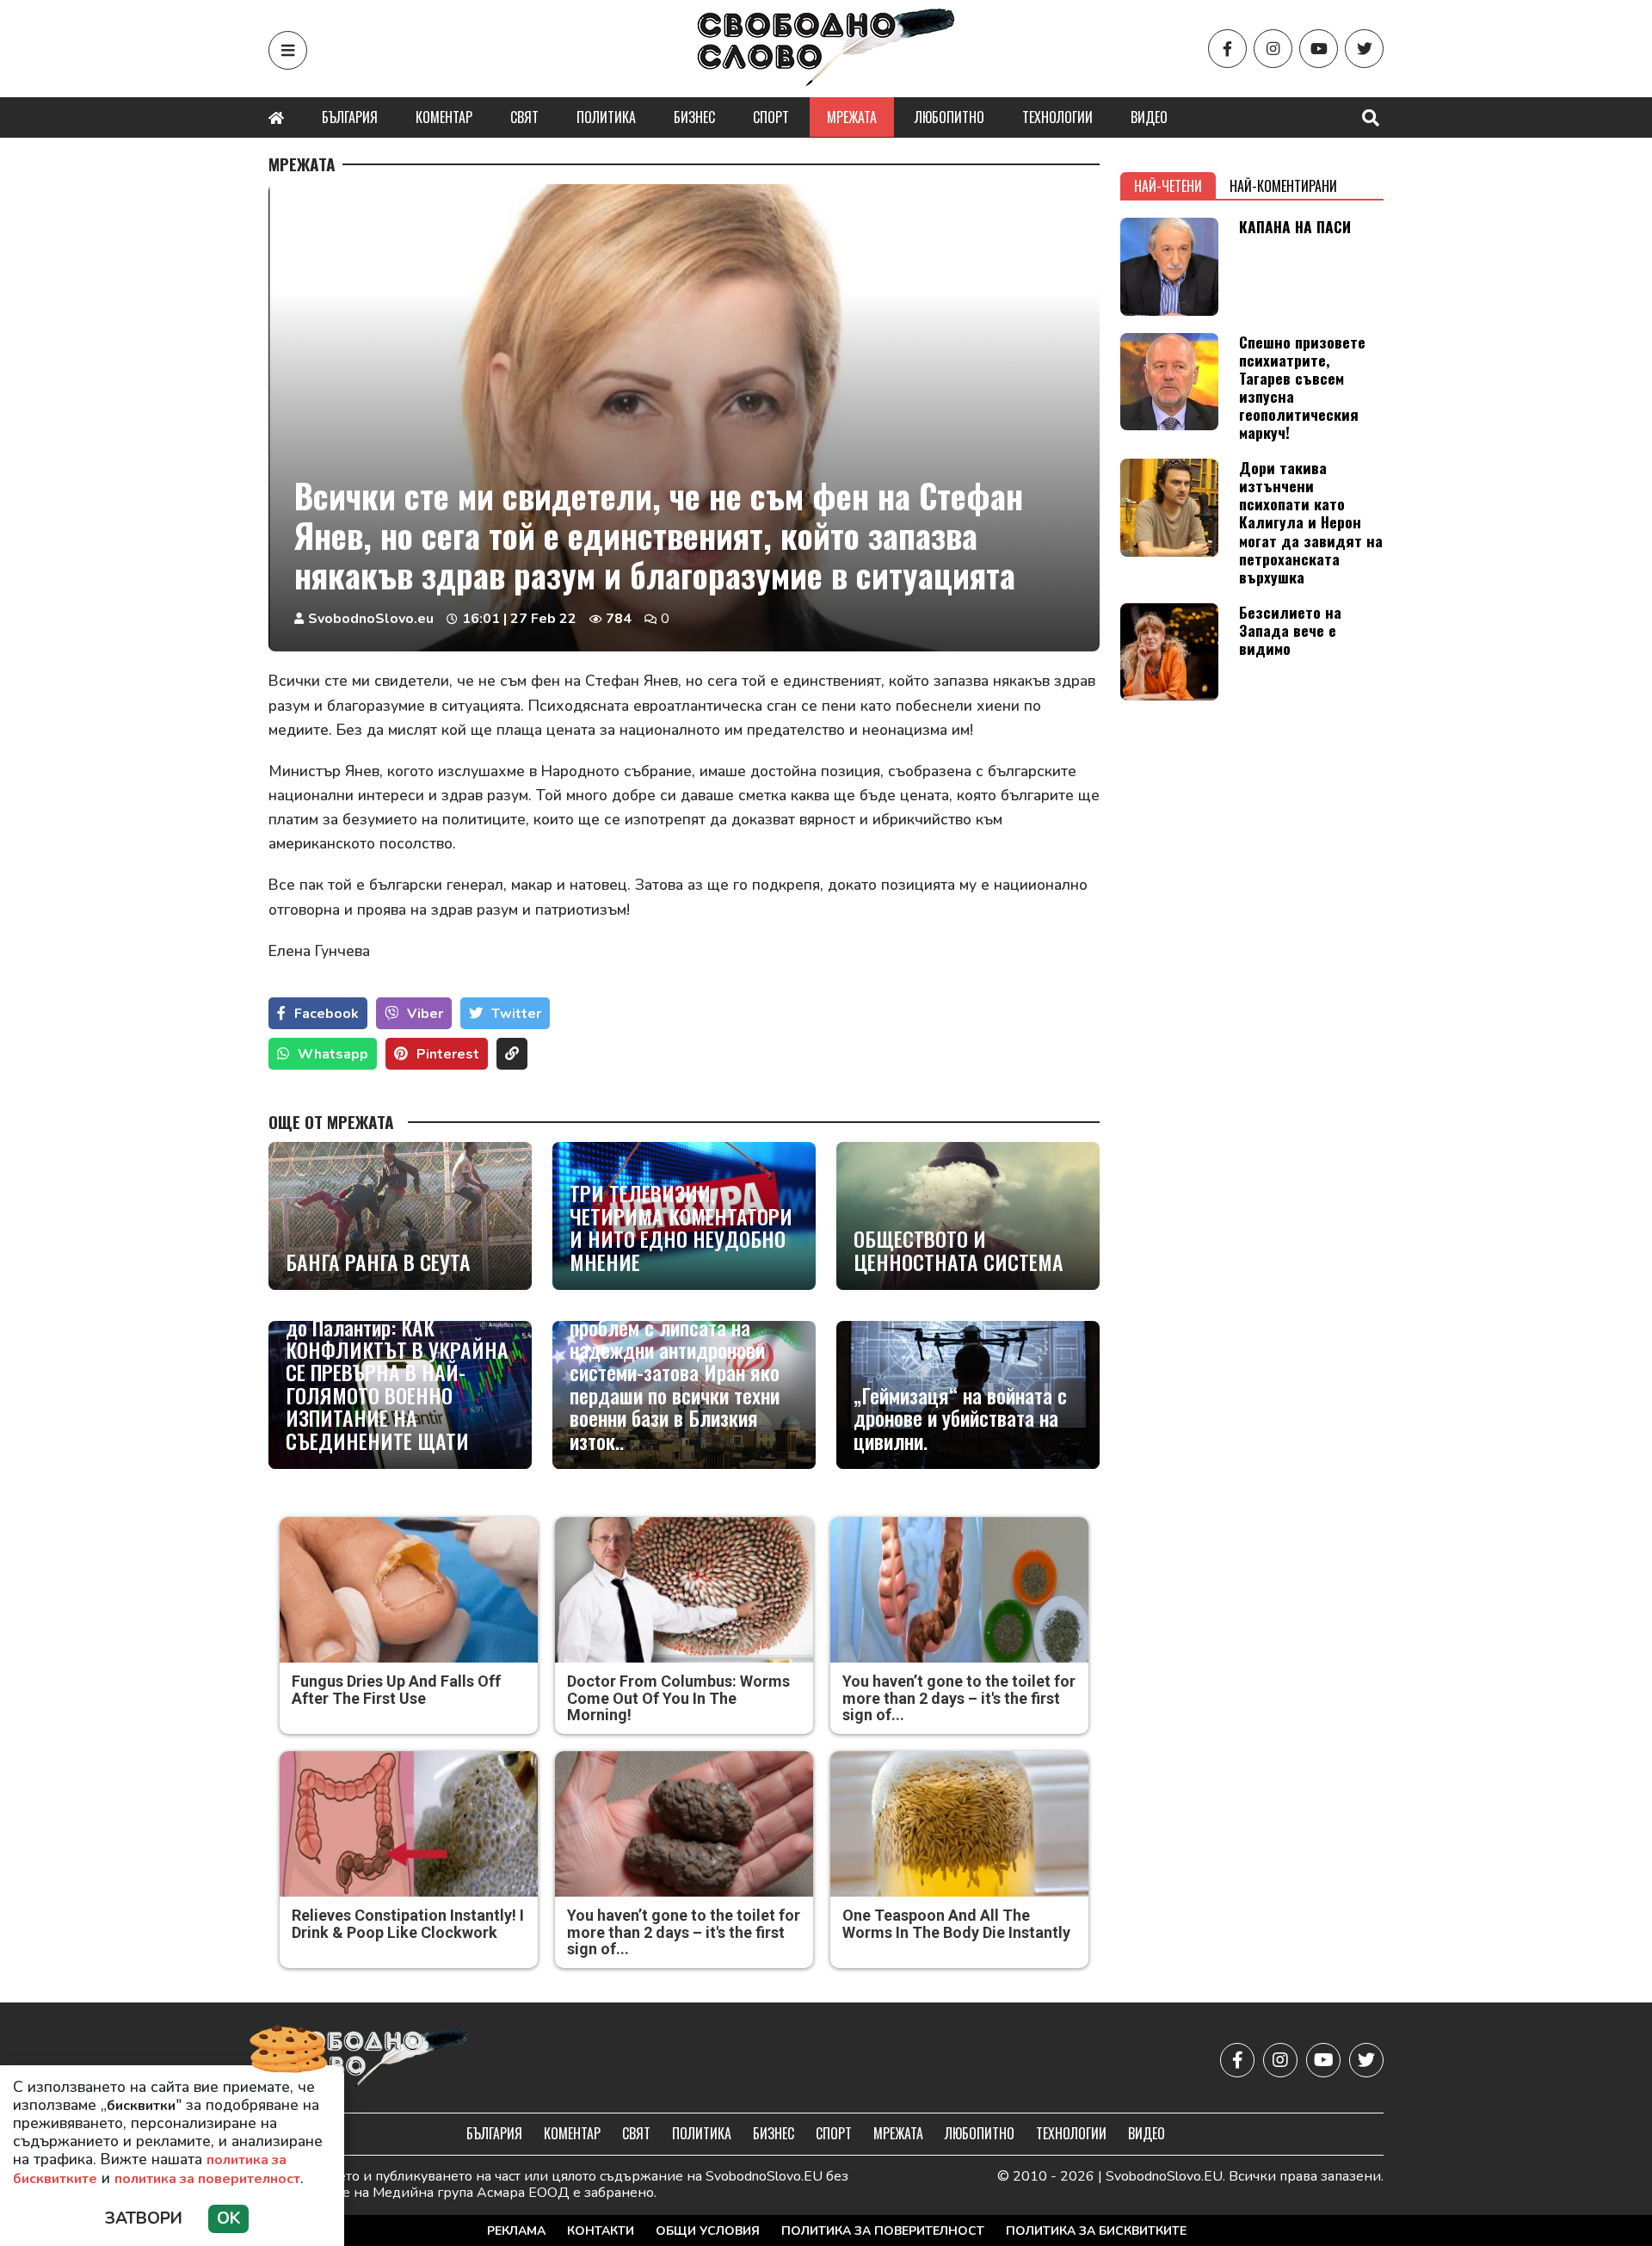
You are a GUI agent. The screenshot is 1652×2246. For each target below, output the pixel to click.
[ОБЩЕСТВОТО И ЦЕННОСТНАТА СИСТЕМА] (968, 1216)
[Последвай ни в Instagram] (1273, 49)
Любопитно (949, 117)
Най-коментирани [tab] (1283, 186)
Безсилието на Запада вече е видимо (1290, 630)
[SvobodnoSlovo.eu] (369, 2060)
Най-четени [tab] (1168, 186)
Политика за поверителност (883, 2231)
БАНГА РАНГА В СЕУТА (378, 1262)
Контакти (601, 2231)
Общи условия (708, 2231)
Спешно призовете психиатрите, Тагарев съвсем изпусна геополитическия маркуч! (1302, 387)
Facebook (327, 1014)
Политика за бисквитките (1096, 2231)
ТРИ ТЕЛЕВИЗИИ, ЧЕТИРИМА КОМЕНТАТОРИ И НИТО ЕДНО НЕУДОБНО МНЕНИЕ (681, 1227)
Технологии (1057, 117)
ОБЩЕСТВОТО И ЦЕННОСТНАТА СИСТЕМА (959, 1250)
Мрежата (852, 117)
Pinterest (448, 1054)
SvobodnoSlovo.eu (371, 619)
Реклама (516, 2231)
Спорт (771, 117)
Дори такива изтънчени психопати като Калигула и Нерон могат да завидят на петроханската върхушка (1311, 522)
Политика (606, 117)
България (350, 117)
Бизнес (694, 117)
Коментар (444, 117)
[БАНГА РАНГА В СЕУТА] (400, 1216)
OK (228, 2218)
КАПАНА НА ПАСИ (1295, 226)
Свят (524, 117)
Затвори (144, 2218)
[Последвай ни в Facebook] (1227, 49)
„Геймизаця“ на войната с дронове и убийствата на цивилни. (960, 1418)
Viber (425, 1014)
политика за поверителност (207, 2179)
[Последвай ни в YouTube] (1319, 49)
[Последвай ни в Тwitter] (1364, 49)
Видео (1149, 117)
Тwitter (516, 1014)
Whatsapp (333, 1054)
